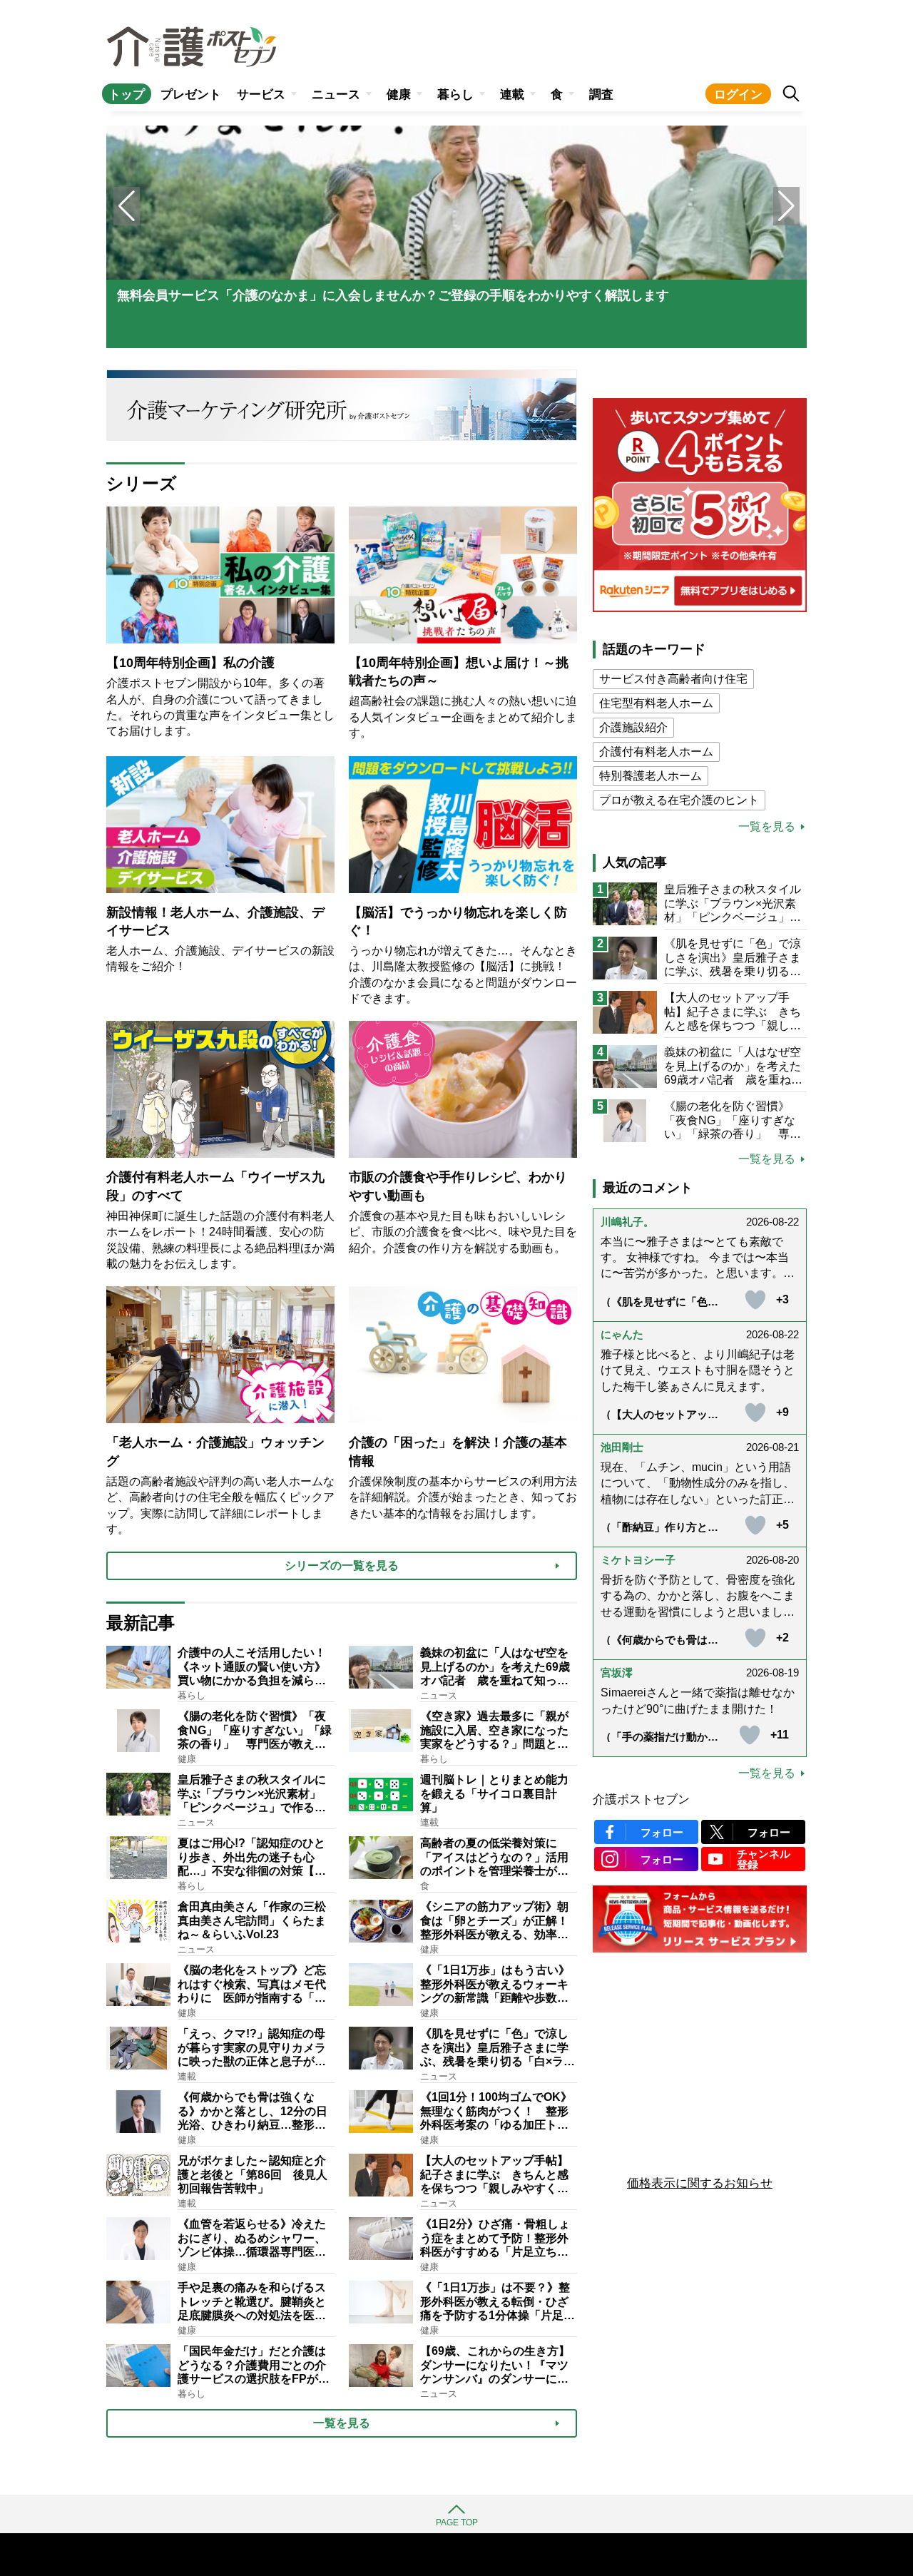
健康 (399, 95)
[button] (786, 206)
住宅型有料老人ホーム (656, 703)
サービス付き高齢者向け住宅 (673, 679)
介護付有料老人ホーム (656, 752)
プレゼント (191, 95)
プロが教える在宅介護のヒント (679, 800)
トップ (127, 95)
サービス (261, 95)
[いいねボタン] (755, 1300)
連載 (512, 95)
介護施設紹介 (633, 727)
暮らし (455, 95)
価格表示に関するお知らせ (700, 2183)
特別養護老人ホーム (651, 776)
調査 (601, 95)
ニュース (336, 95)
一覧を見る (767, 827)
